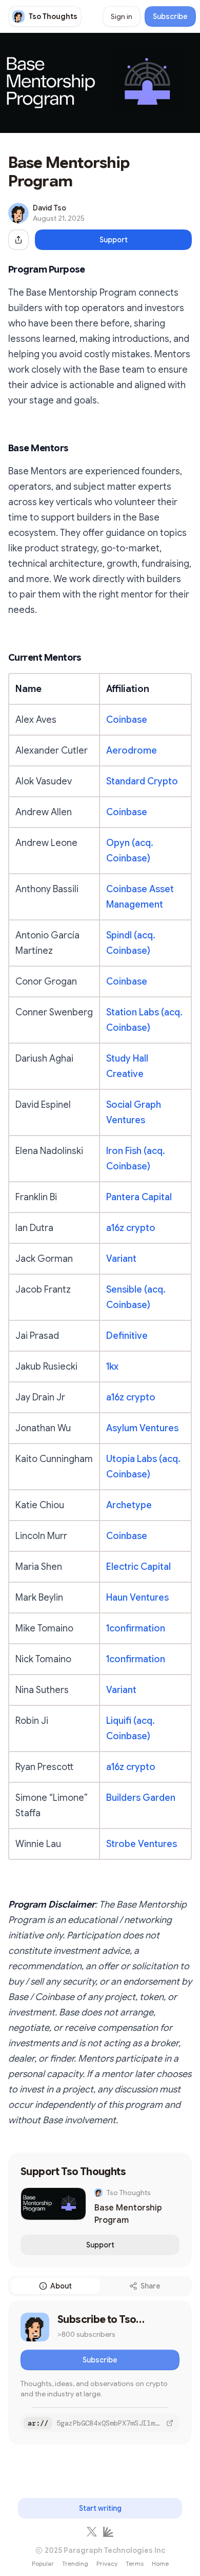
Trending (75, 2563)
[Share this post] (18, 240)
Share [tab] (151, 2286)
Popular (43, 2563)
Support (114, 240)
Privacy (107, 2563)
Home (160, 2563)
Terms (135, 2563)
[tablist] (100, 2286)
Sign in (122, 16)
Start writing (100, 2508)
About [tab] (61, 2286)
